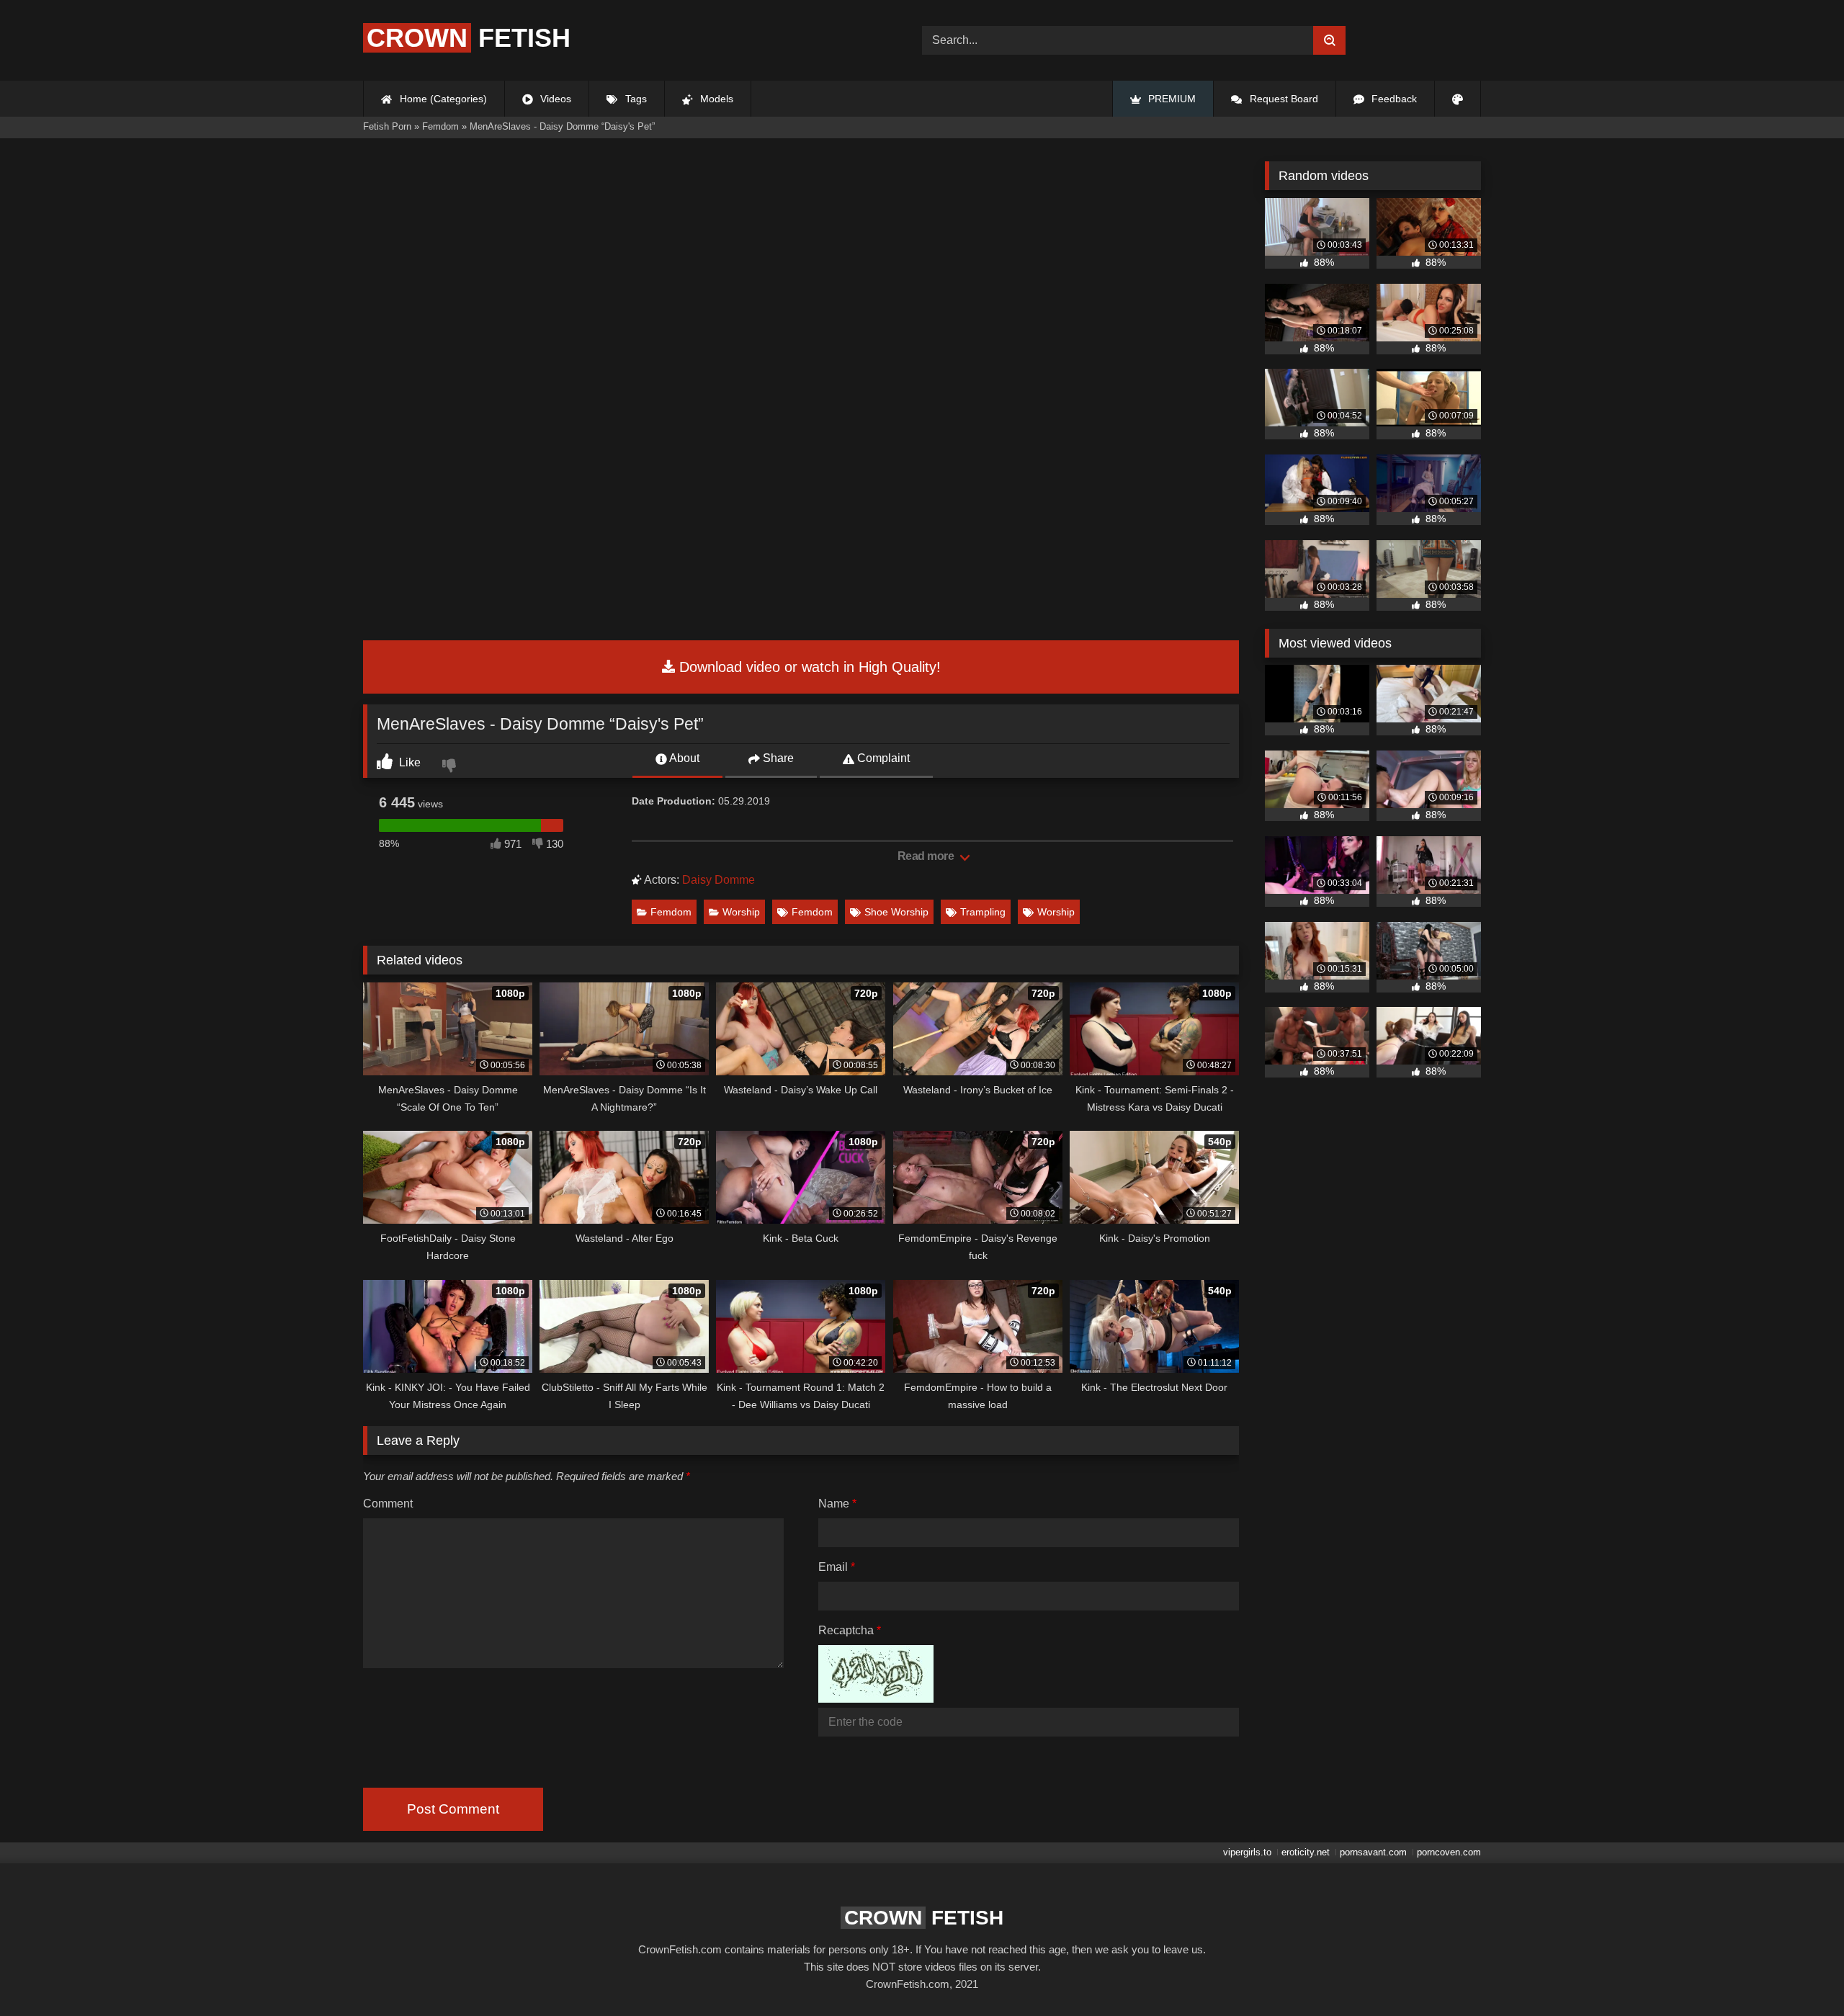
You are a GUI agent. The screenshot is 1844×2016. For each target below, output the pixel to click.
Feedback (1393, 99)
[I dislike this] (451, 767)
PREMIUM (1171, 99)
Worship (741, 912)
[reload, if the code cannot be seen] (876, 1699)
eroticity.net (1306, 1852)
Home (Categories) (442, 99)
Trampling (983, 912)
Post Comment (453, 1809)
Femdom (671, 912)
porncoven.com (1449, 1852)
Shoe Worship (896, 912)
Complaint (882, 758)
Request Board (1283, 99)
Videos (554, 99)
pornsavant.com (1373, 1852)
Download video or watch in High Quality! (808, 667)
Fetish (469, 38)
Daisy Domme (719, 880)
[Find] (1329, 40)
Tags (635, 99)
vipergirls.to (1247, 1852)
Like (408, 762)
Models (715, 99)
